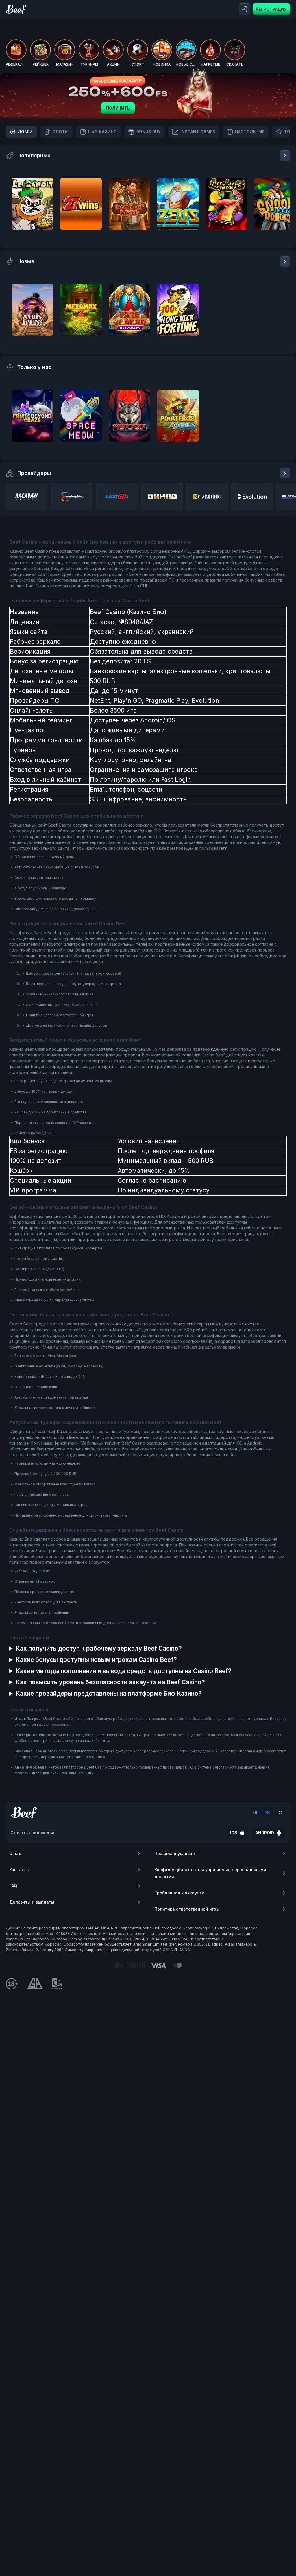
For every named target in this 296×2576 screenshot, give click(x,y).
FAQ (13, 1886)
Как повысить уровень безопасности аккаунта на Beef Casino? (110, 1682)
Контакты (19, 1870)
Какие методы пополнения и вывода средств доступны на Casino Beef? (124, 1671)
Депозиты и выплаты (32, 1902)
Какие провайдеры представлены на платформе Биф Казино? (109, 1693)
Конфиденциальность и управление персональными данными (210, 1873)
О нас (15, 1853)
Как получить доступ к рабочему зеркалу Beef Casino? (99, 1648)
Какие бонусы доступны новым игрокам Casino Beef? (96, 1660)
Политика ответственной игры (187, 1909)
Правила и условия (175, 1853)
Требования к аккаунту (179, 1893)
